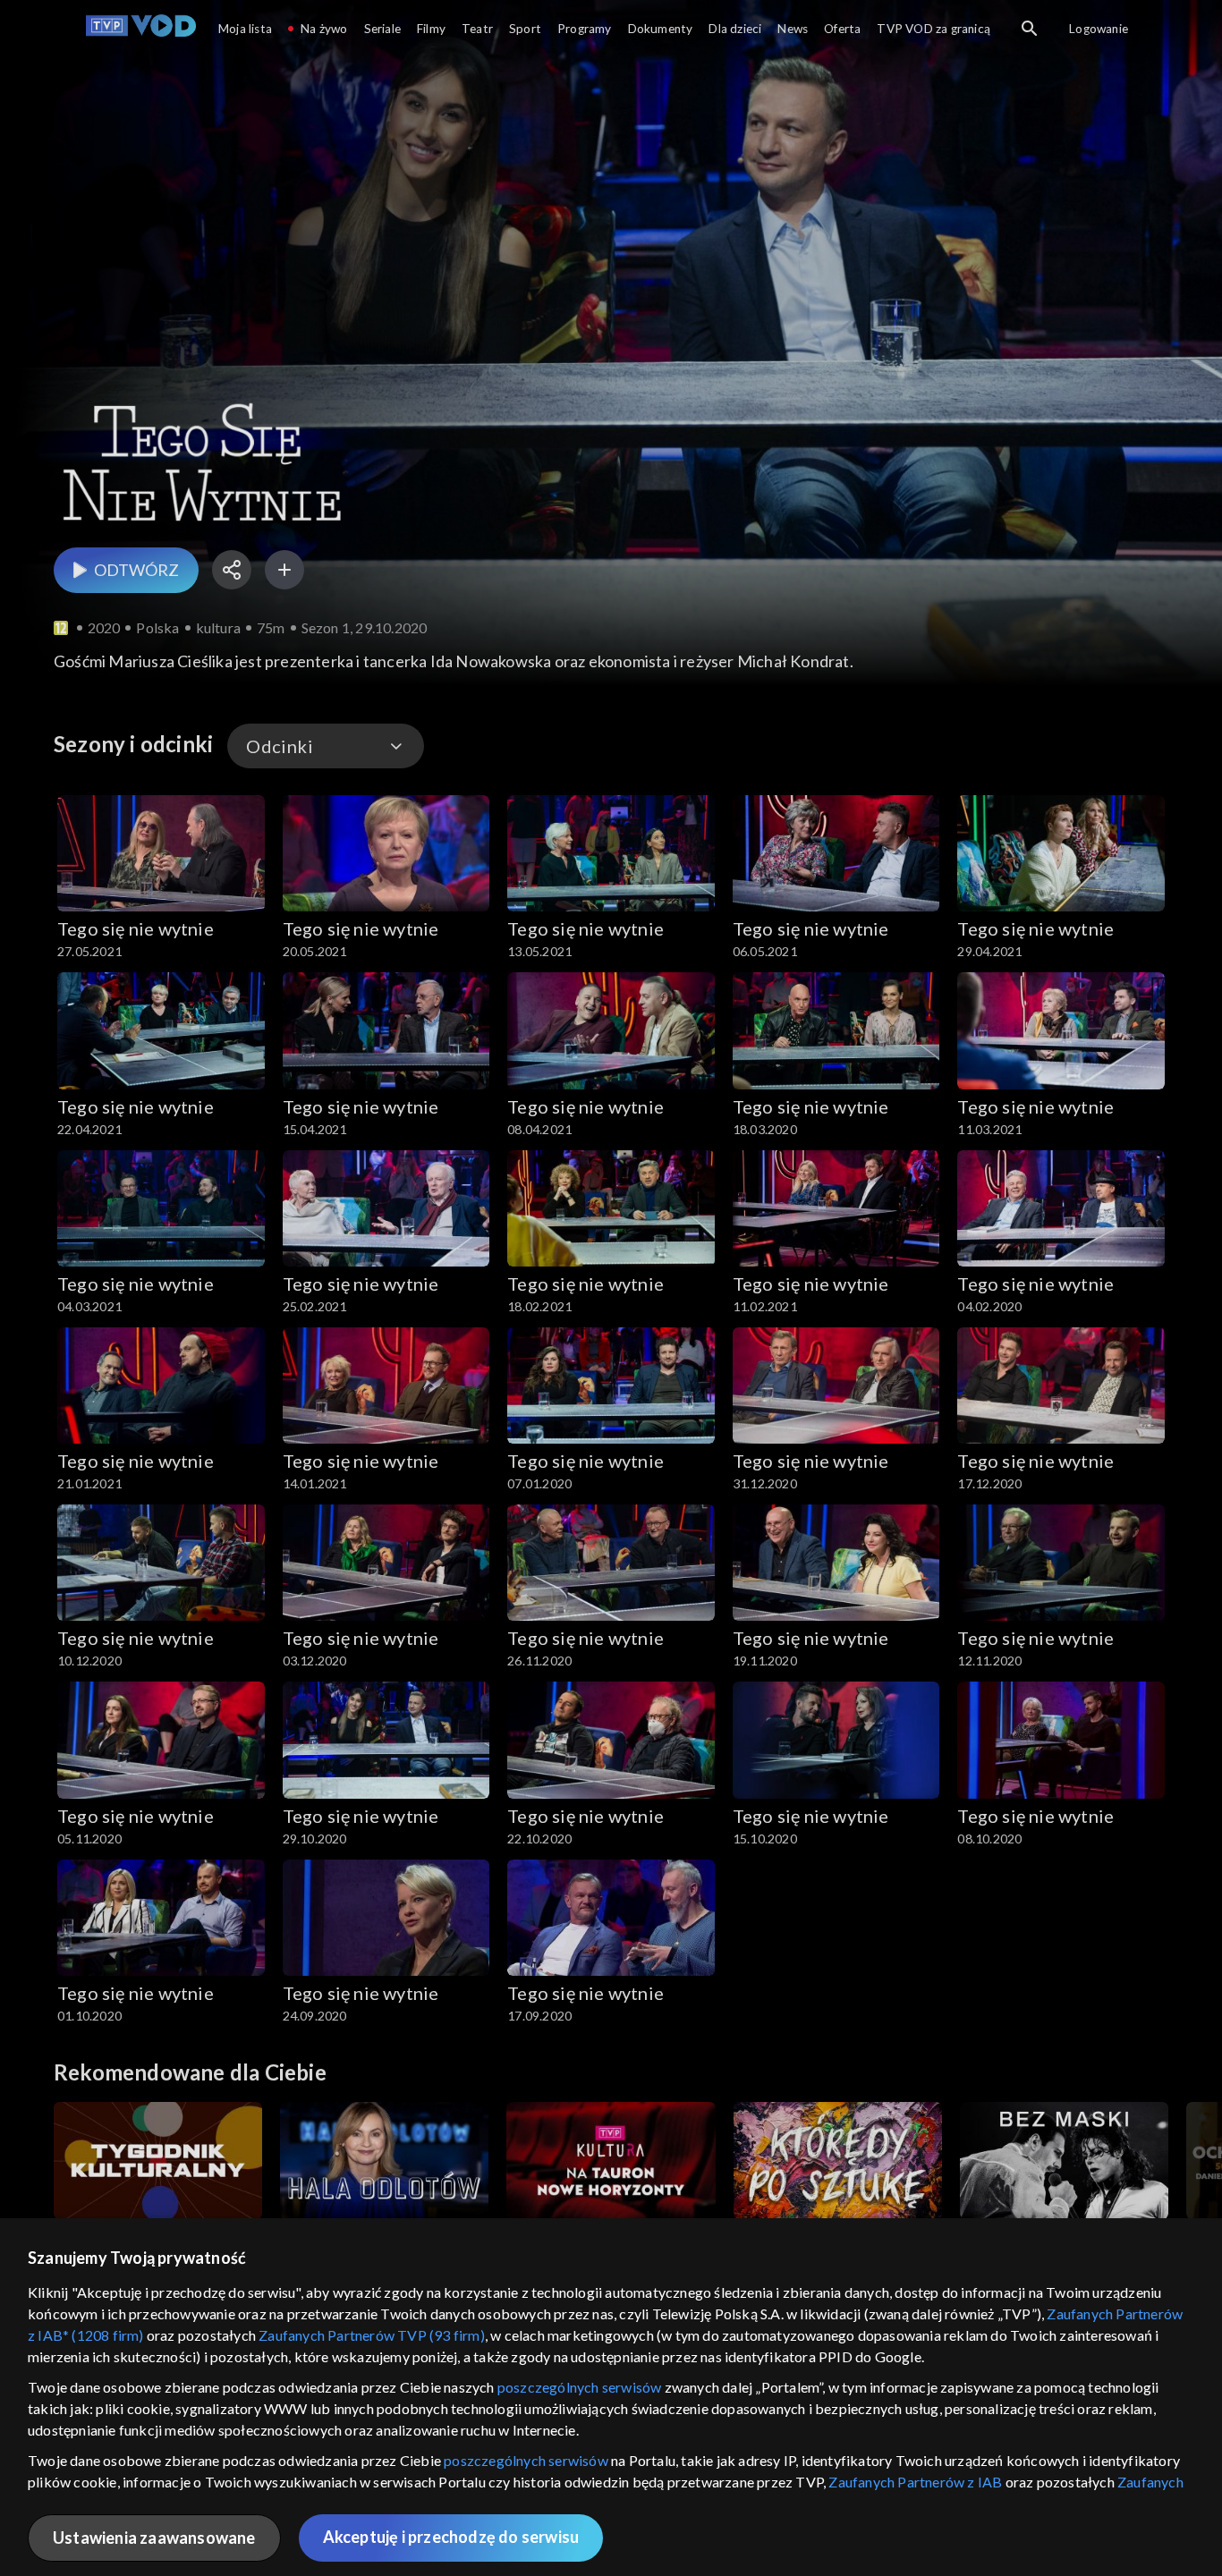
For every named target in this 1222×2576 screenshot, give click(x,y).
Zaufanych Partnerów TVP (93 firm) (372, 2335)
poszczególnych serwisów (580, 2387)
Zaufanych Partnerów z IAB (915, 2482)
